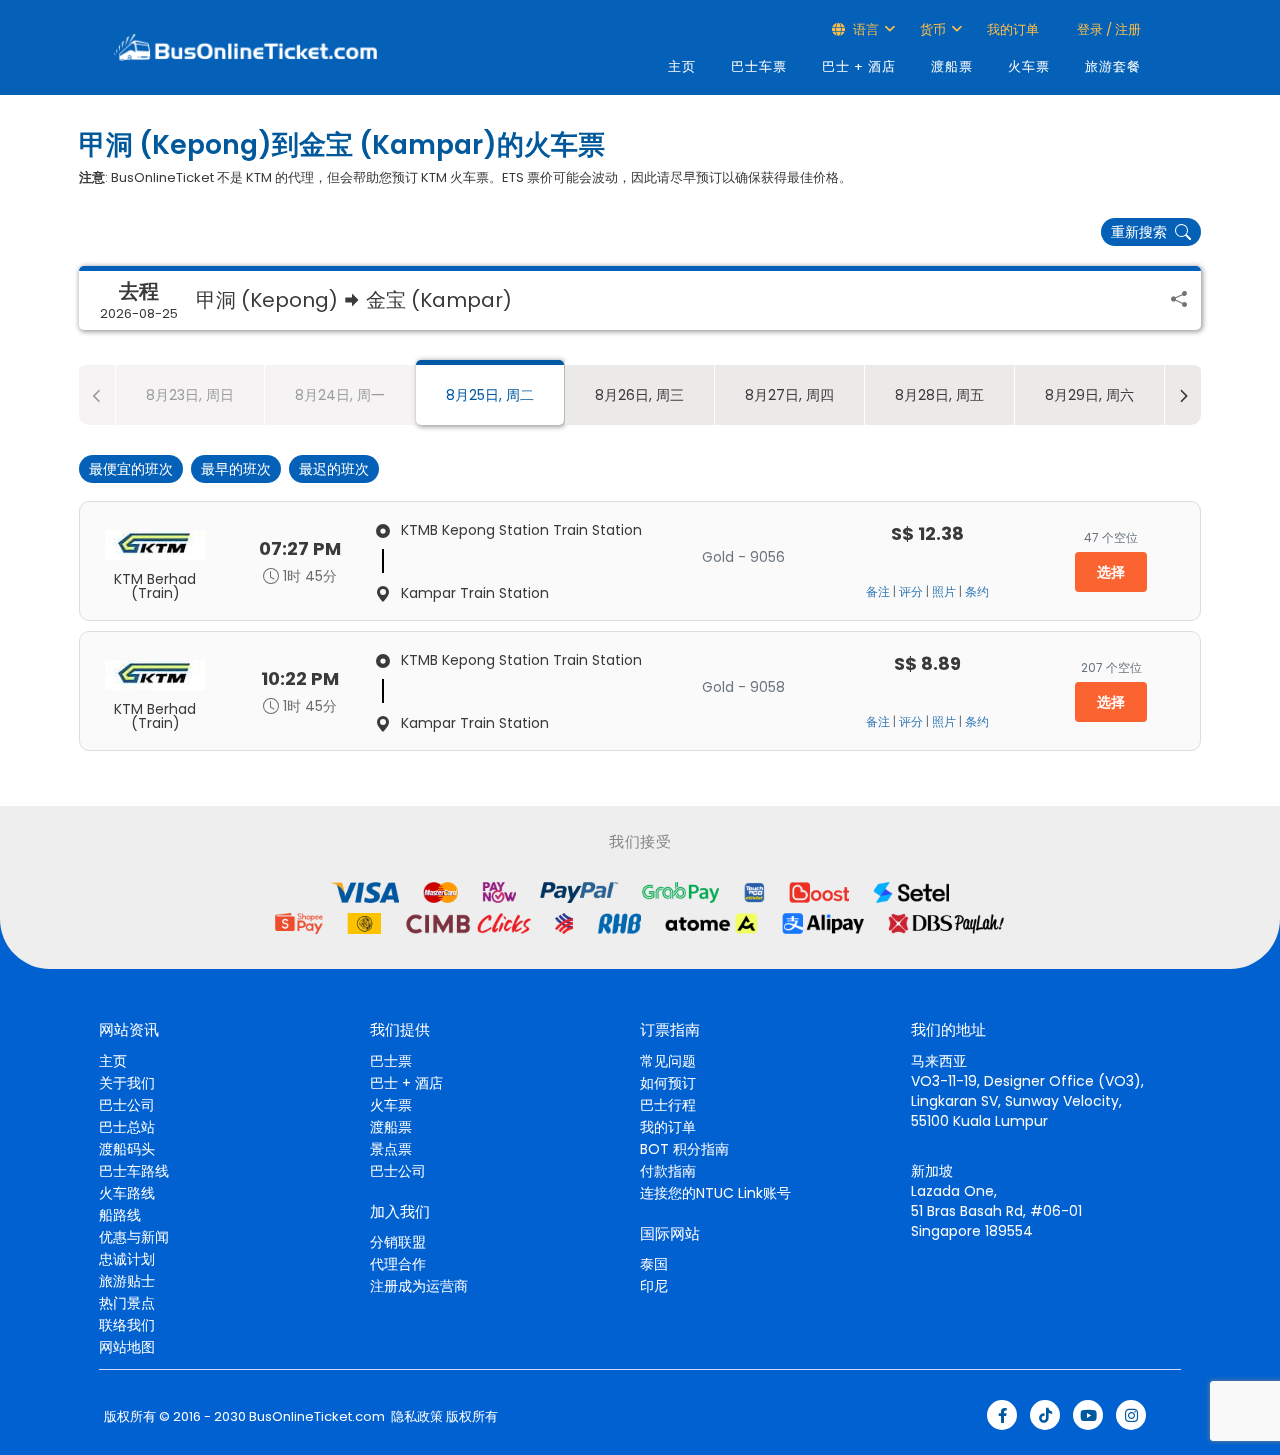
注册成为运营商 (419, 1286)
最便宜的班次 (131, 469)
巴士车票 (759, 66)
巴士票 (391, 1061)
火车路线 (127, 1193)
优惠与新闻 (134, 1237)
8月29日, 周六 (1089, 395)
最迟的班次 (334, 469)
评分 (911, 592)
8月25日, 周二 (490, 395)
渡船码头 (127, 1149)
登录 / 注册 (1107, 29)
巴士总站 (127, 1127)
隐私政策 (415, 1417)
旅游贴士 (127, 1281)
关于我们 (127, 1083)
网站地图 (127, 1347)
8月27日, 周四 (789, 395)
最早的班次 (236, 469)
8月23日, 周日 (190, 395)
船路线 (120, 1215)
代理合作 (398, 1264)
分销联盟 (398, 1242)
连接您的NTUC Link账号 (715, 1193)
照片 (944, 592)
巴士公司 (127, 1105)
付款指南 (668, 1171)
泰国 (654, 1264)
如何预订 (668, 1083)
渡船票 (952, 66)
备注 (878, 592)
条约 (977, 592)
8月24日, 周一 (340, 395)
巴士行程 (668, 1105)
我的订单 (1013, 29)
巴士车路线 (134, 1171)
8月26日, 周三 (639, 395)
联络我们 (127, 1325)
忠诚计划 (127, 1259)
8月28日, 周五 (939, 395)
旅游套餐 (1113, 66)
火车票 (1029, 66)
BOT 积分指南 (684, 1149)
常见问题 (668, 1061)
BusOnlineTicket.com (317, 1417)
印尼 (654, 1286)
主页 (682, 66)
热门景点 (127, 1303)
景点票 (391, 1149)
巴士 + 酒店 (859, 66)
